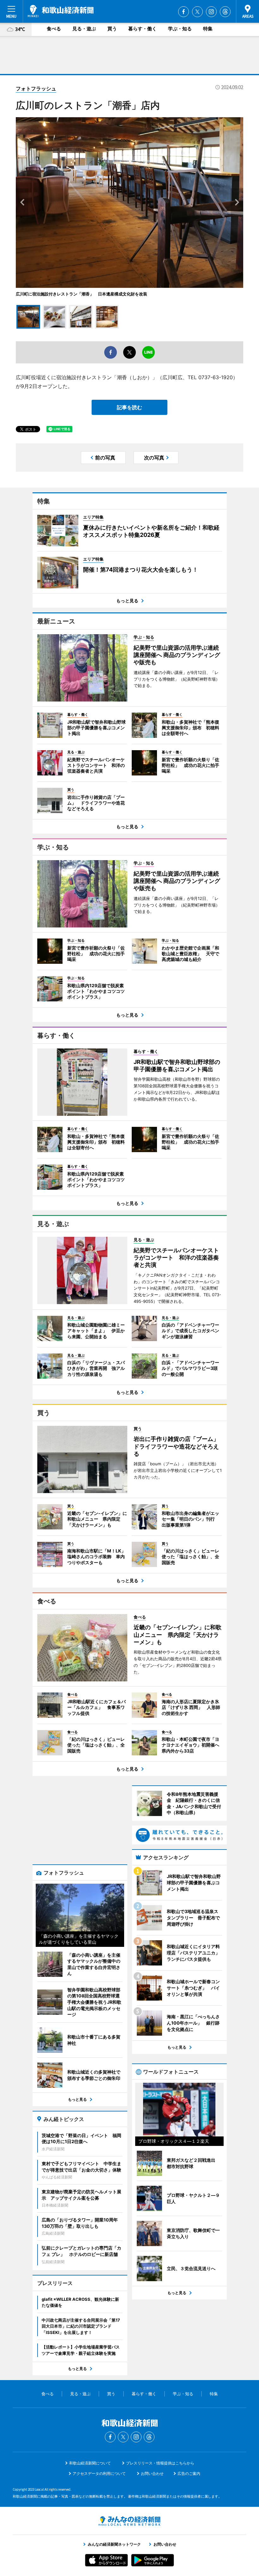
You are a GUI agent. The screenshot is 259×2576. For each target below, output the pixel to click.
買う (112, 29)
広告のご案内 (189, 2473)
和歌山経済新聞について (90, 2463)
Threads (225, 12)
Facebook (184, 12)
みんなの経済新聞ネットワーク (129, 2521)
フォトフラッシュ (36, 88)
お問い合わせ (152, 2473)
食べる (54, 29)
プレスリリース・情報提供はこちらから (160, 2463)
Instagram (211, 12)
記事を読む (129, 407)
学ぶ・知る (180, 29)
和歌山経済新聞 (61, 11)
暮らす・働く (142, 29)
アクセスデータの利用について (99, 2473)
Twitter (197, 12)
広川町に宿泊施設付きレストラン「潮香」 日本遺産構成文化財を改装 (81, 294)
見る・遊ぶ (84, 29)
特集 (208, 29)
